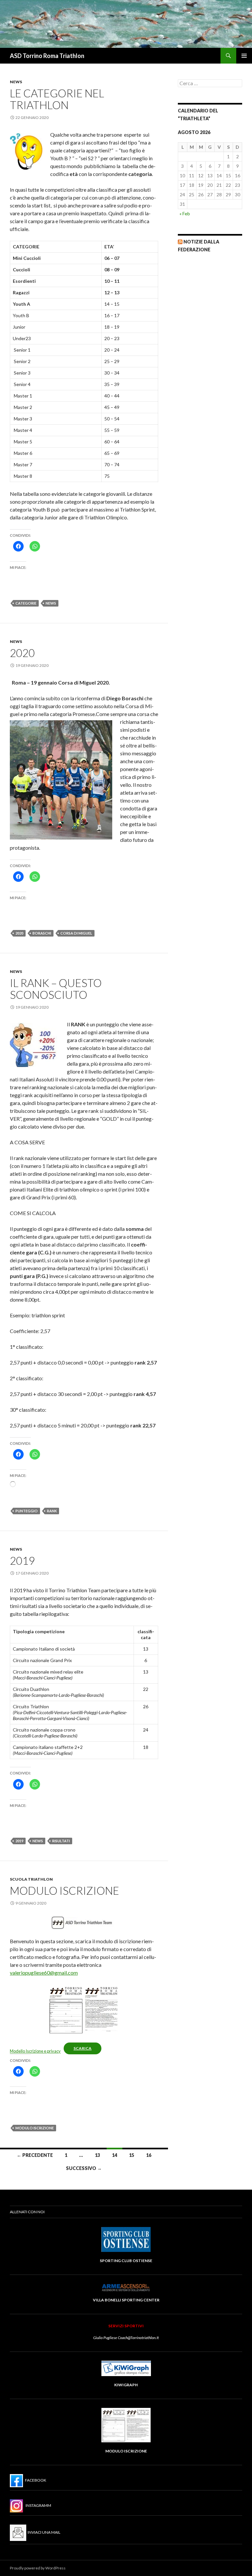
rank (52, 1511)
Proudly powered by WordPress (38, 2568)
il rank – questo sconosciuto (56, 989)
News (16, 82)
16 (149, 2155)
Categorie (26, 603)
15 (132, 2155)
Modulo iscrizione (35, 2128)
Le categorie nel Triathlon (57, 99)
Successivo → (84, 2168)
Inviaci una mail (43, 2532)
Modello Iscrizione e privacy (35, 2051)
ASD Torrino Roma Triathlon (47, 56)
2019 (22, 1560)
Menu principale (244, 56)
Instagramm (37, 2505)
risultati (61, 1841)
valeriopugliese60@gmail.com (44, 1973)
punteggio (27, 1511)
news (51, 603)
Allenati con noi (27, 2212)
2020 (22, 653)
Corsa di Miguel (76, 933)
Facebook (35, 2480)
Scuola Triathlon (31, 1879)
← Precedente (35, 2155)
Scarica (83, 2048)
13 (97, 2155)
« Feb (185, 213)
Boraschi (42, 933)
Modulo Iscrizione (64, 1890)
